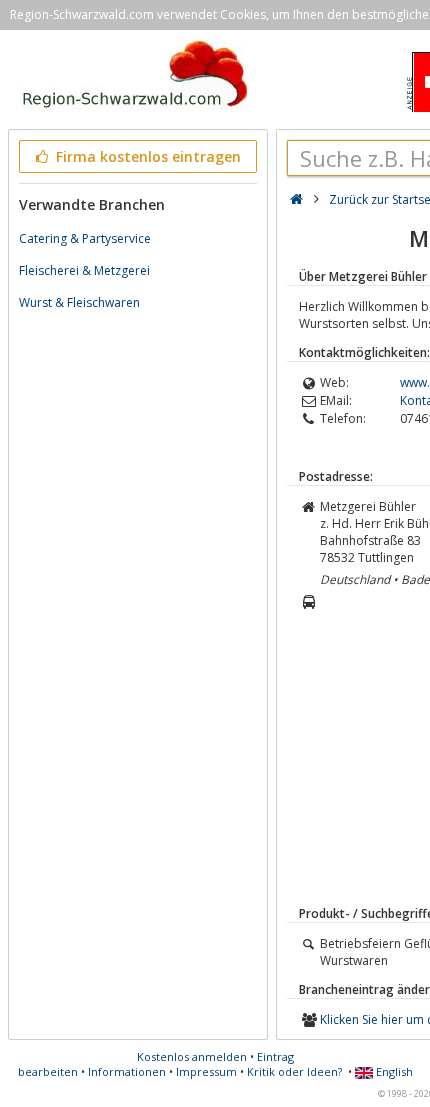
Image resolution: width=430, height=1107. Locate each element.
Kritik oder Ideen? (294, 1071)
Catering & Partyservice (85, 238)
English (393, 1071)
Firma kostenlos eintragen (146, 156)
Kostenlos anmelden (192, 1056)
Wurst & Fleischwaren (79, 302)
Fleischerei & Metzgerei (84, 270)
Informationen (127, 1071)
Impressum (206, 1071)
